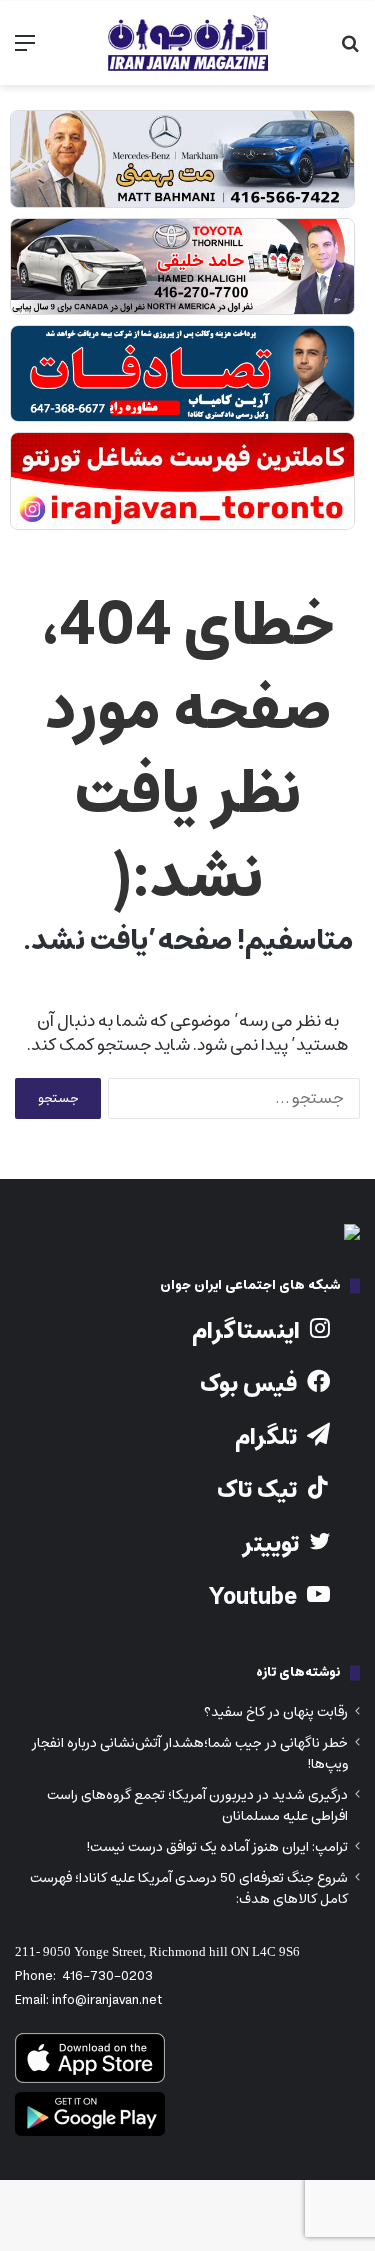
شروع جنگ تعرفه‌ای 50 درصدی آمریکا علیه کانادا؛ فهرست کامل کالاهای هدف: (189, 1888)
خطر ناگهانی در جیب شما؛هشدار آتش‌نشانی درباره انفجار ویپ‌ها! (190, 1753)
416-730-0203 (107, 1976)
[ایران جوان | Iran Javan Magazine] (188, 43)
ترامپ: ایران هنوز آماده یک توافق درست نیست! (217, 1847)
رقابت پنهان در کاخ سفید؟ (276, 1712)
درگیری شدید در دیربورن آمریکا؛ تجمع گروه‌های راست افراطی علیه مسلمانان (197, 1805)
